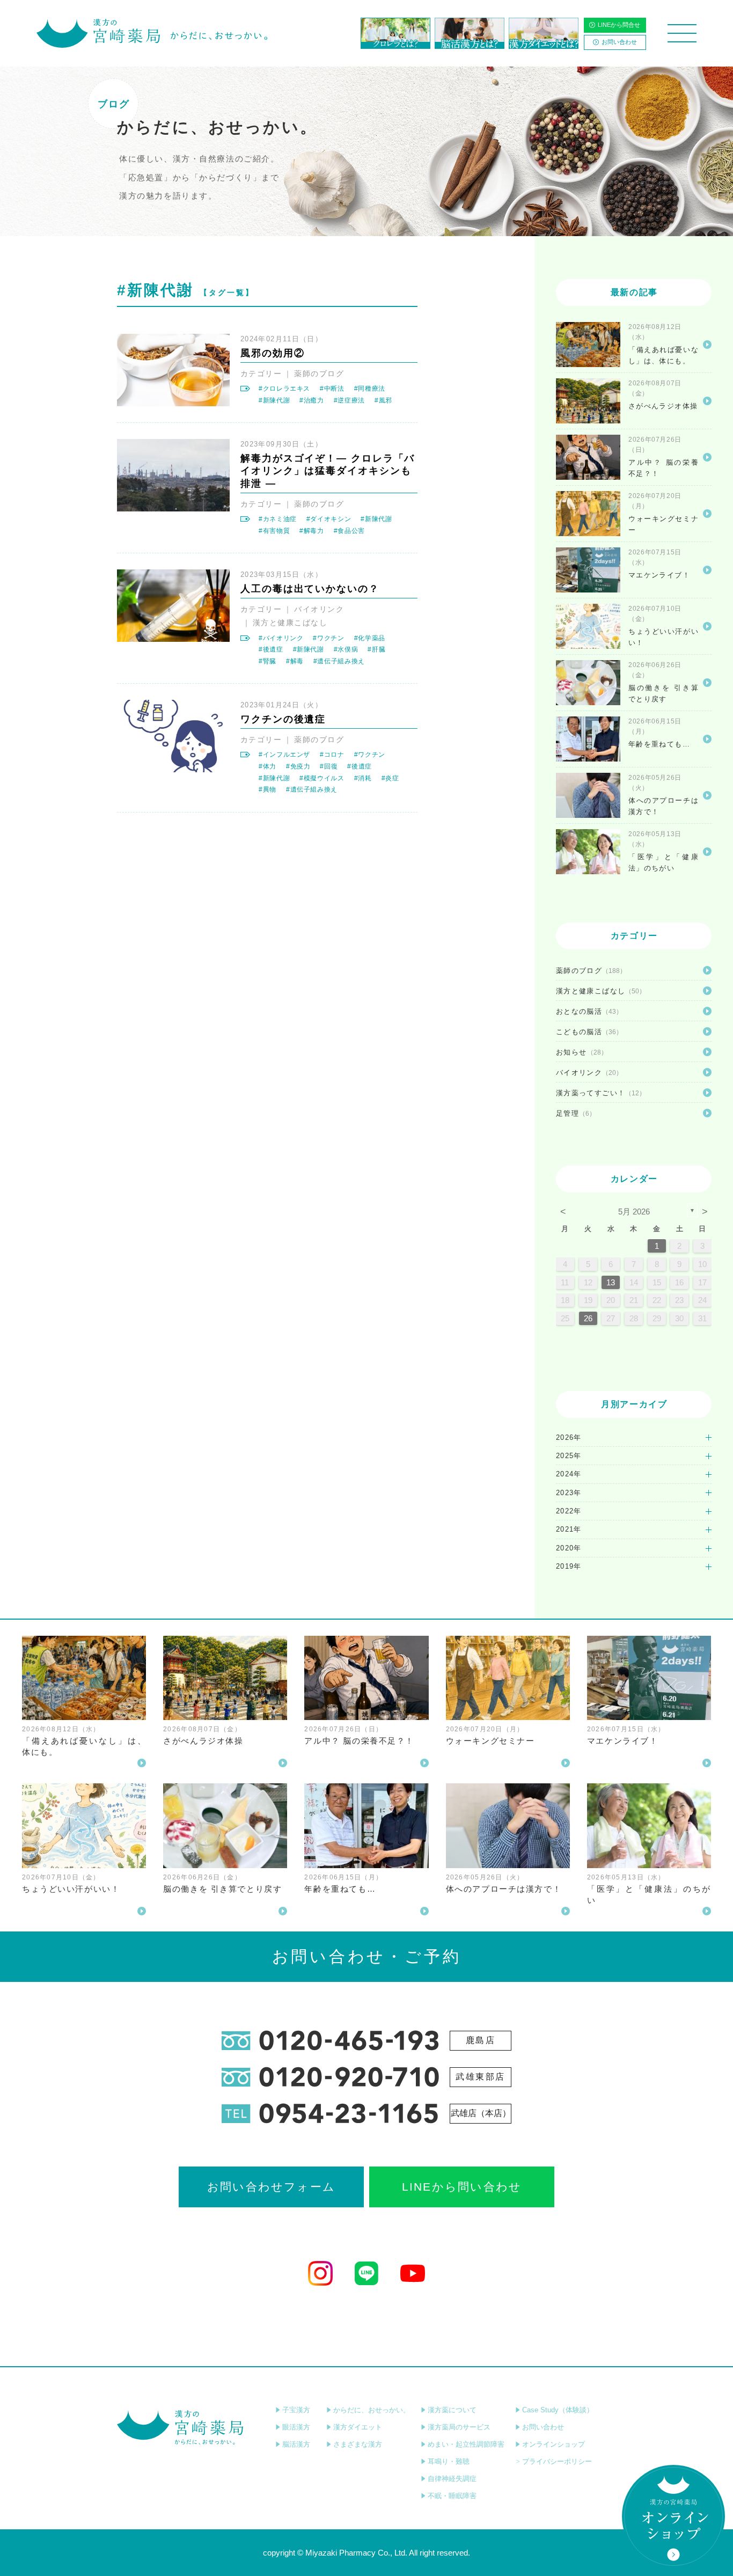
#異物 (267, 789)
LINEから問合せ (619, 25)
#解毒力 (312, 531)
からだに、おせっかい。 (372, 2410)
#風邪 (383, 400)
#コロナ (332, 755)
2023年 (569, 1493)
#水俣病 (346, 649)
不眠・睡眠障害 (452, 2496)
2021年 (569, 1529)
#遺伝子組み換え (339, 661)
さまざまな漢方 (358, 2444)
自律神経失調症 (452, 2479)
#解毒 (295, 661)
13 (611, 1282)
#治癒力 (312, 400)
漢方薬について (452, 2410)
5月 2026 (634, 1212)
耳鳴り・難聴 (449, 2461)
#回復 (329, 766)
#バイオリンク (281, 638)
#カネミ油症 (278, 519)
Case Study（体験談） (558, 2410)
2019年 (569, 1566)
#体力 (267, 766)
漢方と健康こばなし (290, 623)
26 (588, 1318)
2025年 (569, 1456)
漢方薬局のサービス (459, 2427)
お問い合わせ (619, 42)
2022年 (569, 1511)
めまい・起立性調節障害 (466, 2444)
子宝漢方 (296, 2410)
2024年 (569, 1474)
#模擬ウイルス (322, 778)
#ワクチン (328, 638)
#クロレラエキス (284, 389)
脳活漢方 (296, 2444)
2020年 (569, 1548)
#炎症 (390, 778)
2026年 (569, 1437)
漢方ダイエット (358, 2427)
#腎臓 (267, 661)
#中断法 (332, 389)
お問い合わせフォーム (271, 2187)
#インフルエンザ (284, 755)
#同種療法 (370, 389)
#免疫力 (298, 766)
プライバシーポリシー (557, 2461)
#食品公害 (349, 531)
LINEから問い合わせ (462, 2187)
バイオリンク (319, 609)
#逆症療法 (349, 400)
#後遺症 (271, 649)
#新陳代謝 (274, 400)
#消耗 (363, 778)
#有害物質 (274, 531)
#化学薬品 (370, 638)
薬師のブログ (319, 374)
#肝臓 (376, 649)
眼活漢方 (296, 2427)
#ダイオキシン (329, 519)
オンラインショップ (554, 2444)
